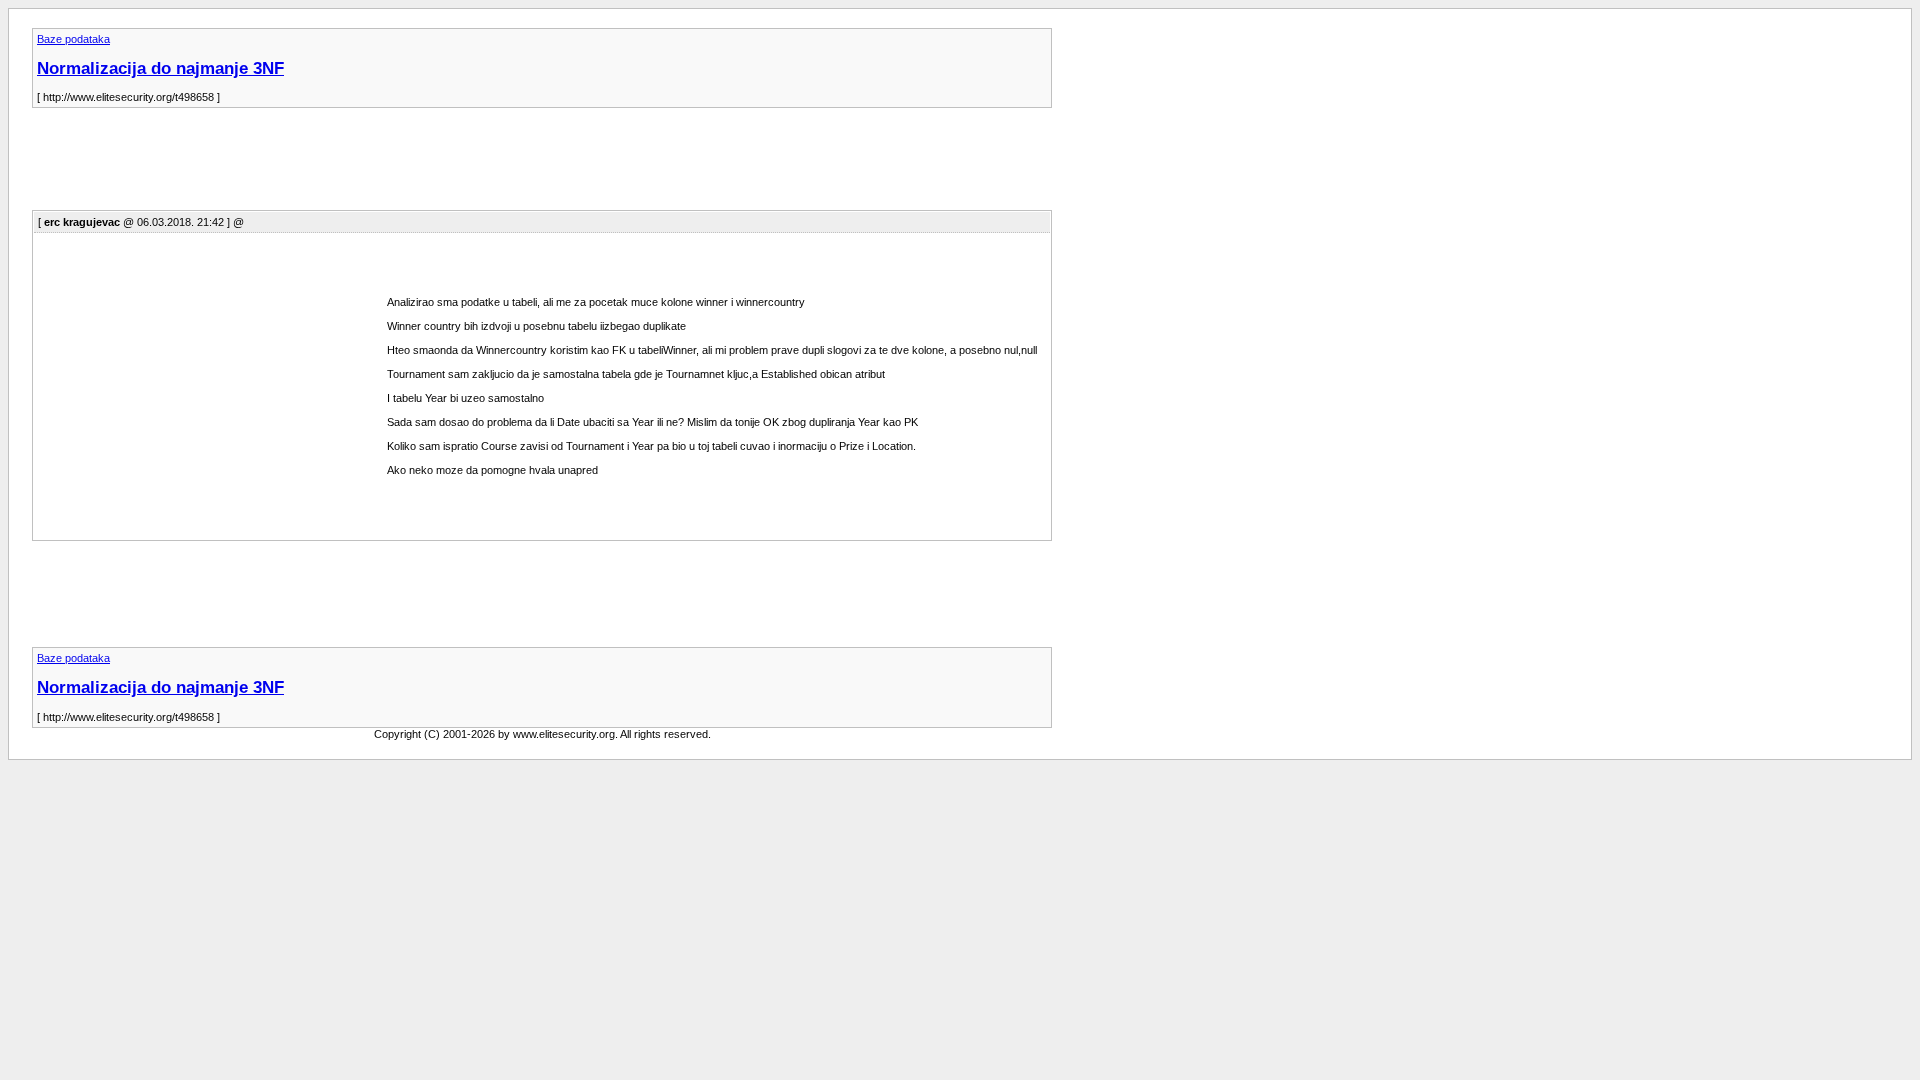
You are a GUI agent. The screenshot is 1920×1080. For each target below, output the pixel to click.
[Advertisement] (396, 165)
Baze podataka (73, 39)
